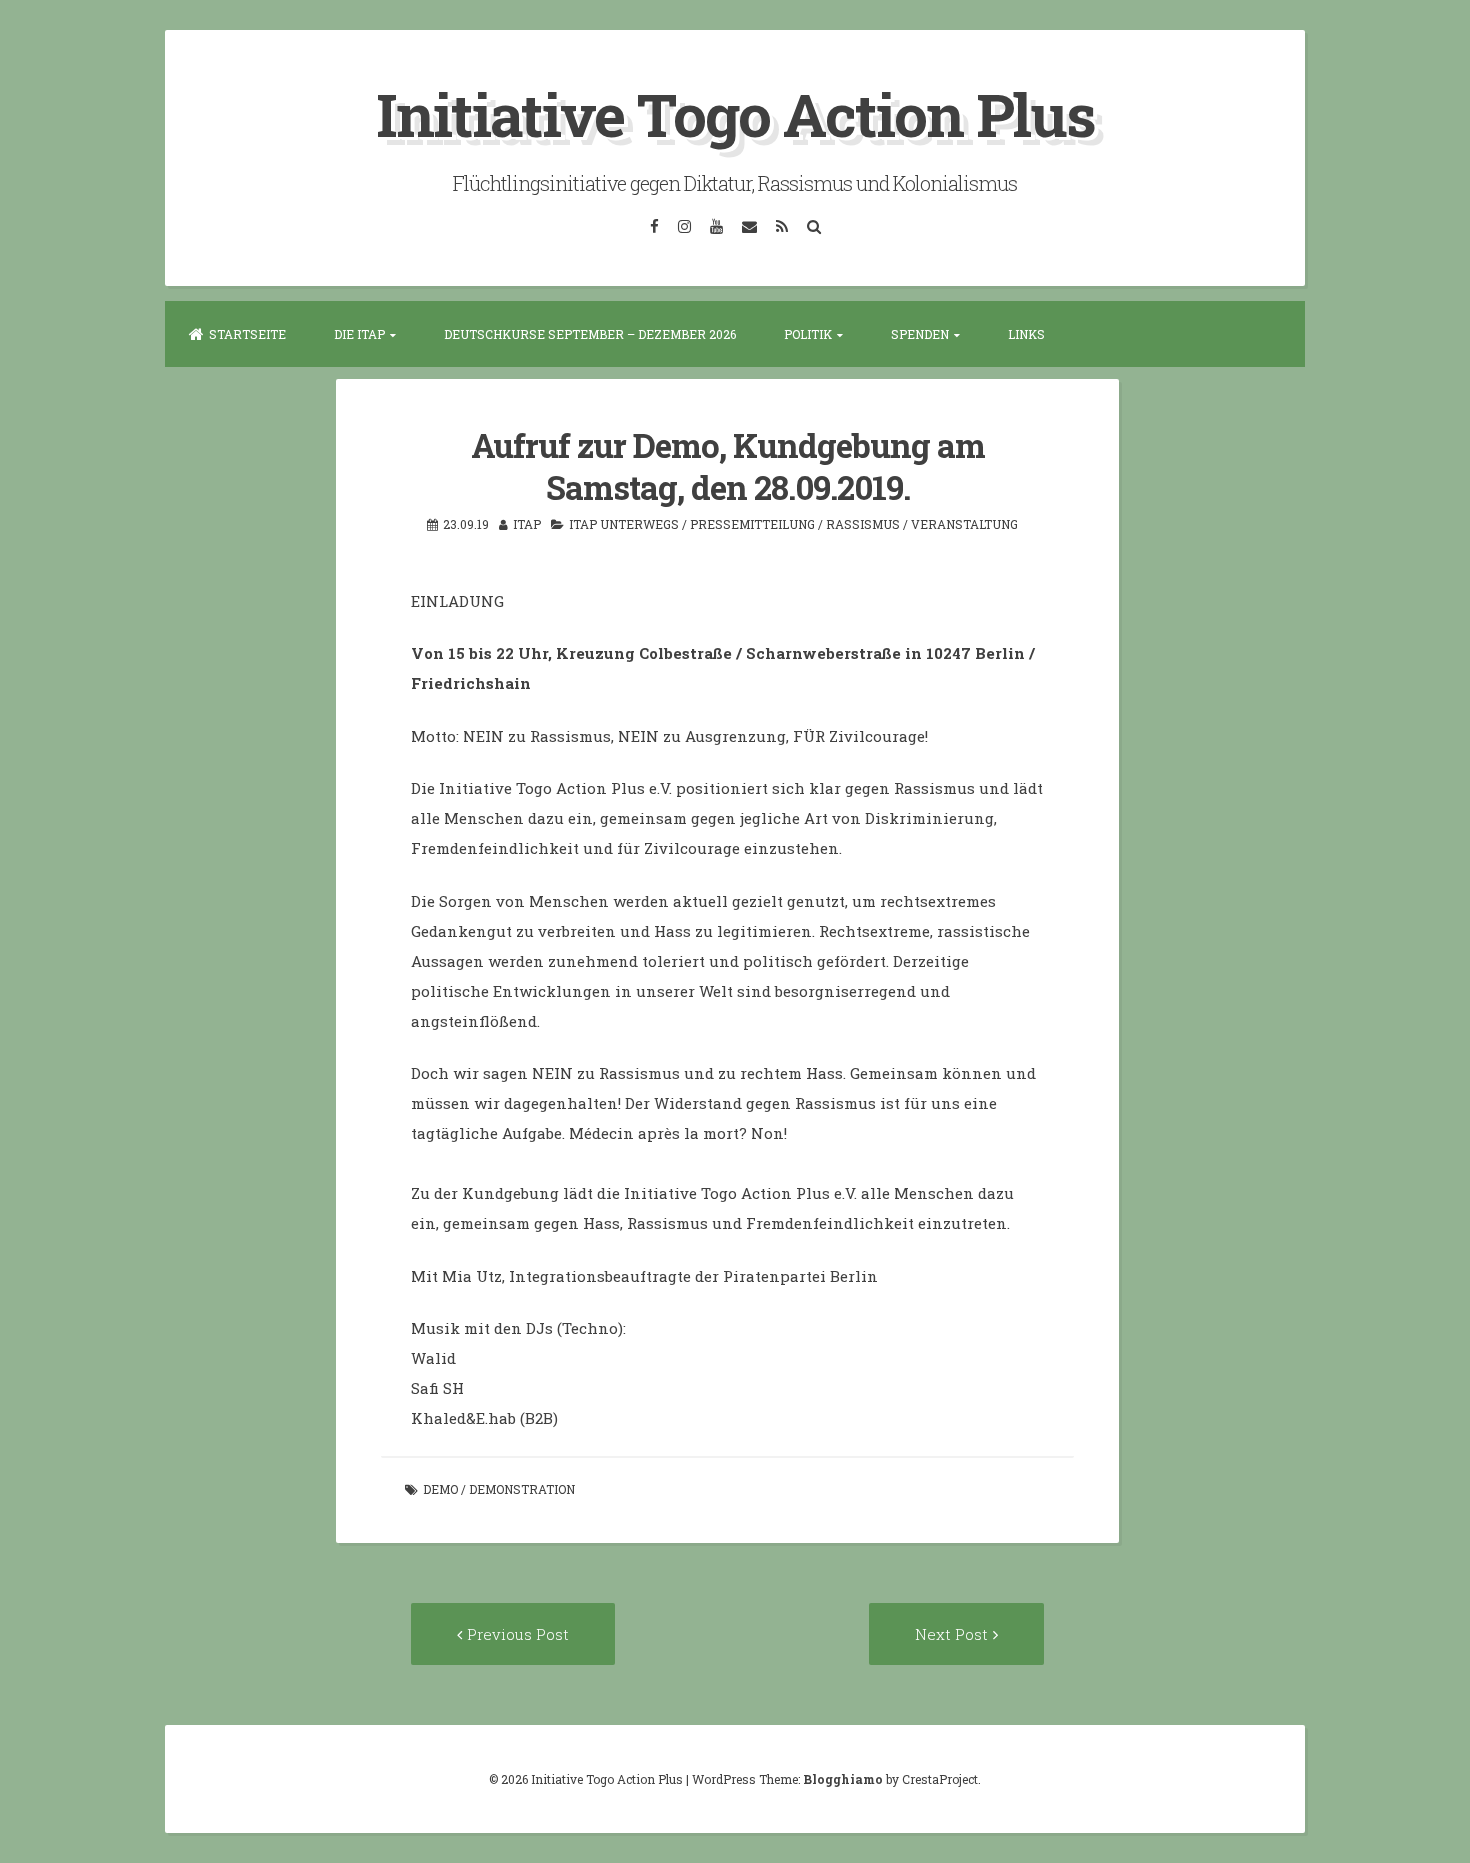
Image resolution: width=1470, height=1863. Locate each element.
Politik (808, 334)
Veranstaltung (964, 524)
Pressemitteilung (752, 524)
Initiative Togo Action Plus (735, 113)
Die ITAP (359, 334)
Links (1026, 334)
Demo (440, 1489)
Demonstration (522, 1489)
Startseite (247, 334)
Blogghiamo (843, 1779)
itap (527, 524)
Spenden (920, 334)
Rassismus (863, 524)
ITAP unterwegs (624, 524)
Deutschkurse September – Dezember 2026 (590, 334)
